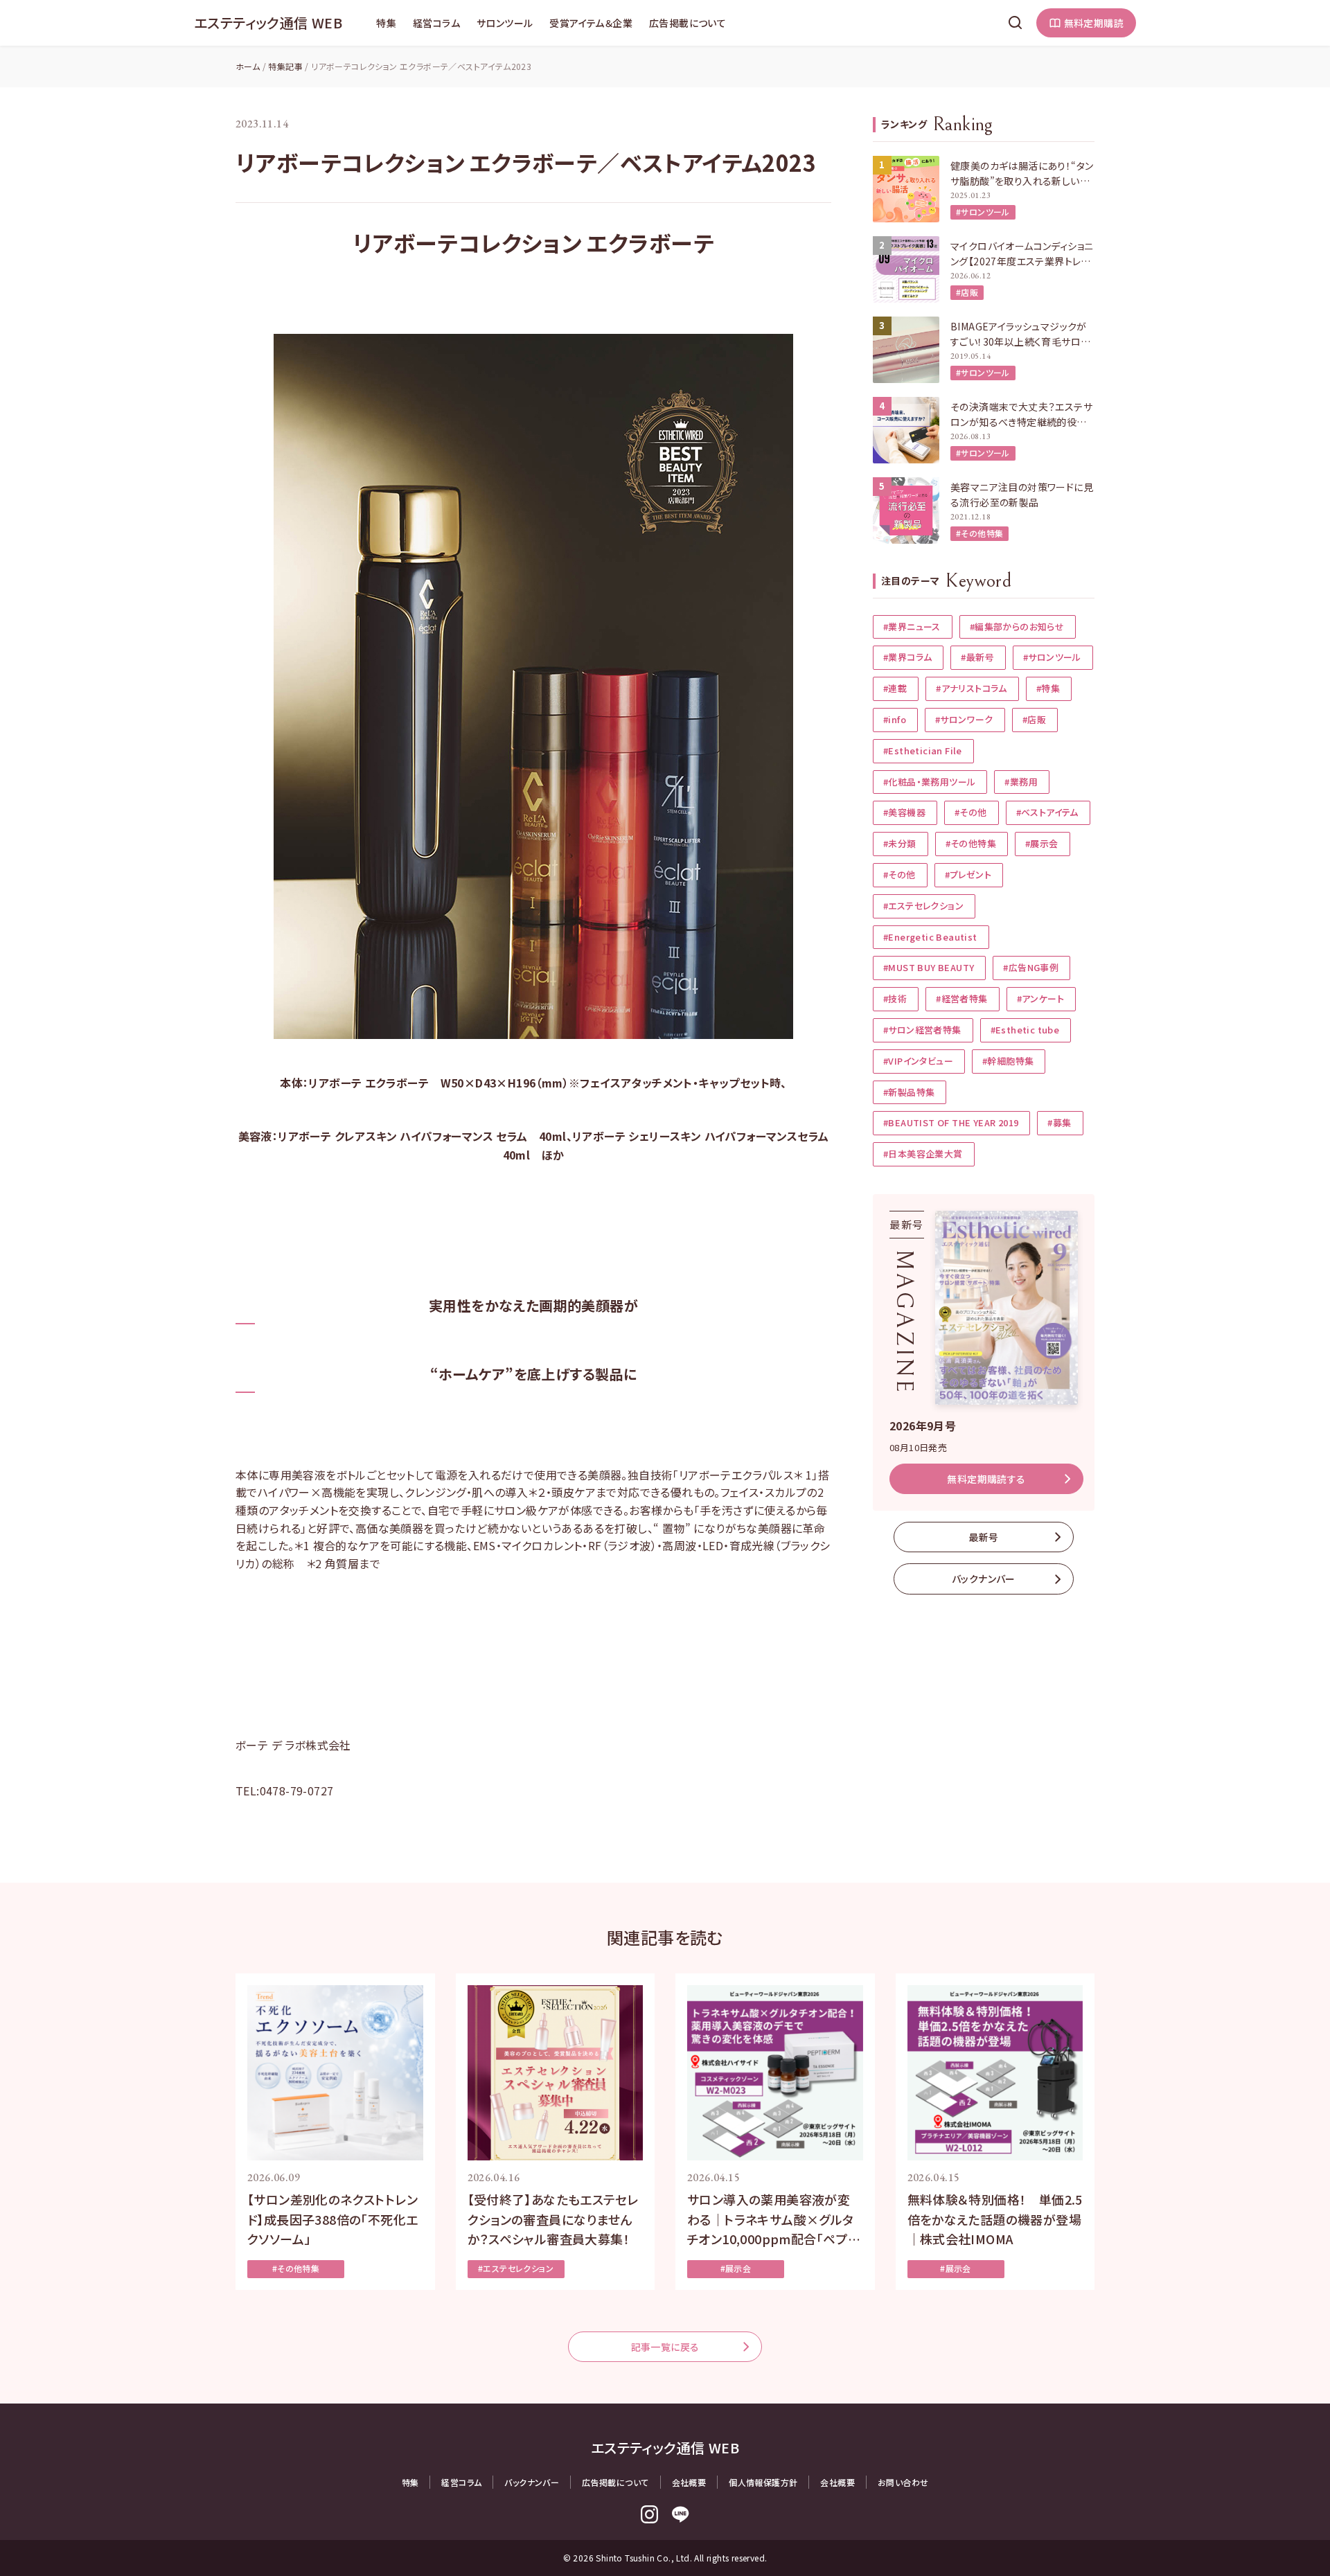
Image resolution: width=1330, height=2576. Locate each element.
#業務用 (1021, 782)
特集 (386, 23)
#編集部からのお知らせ (1017, 627)
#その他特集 (979, 533)
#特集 (1048, 688)
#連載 (895, 688)
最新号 (983, 1537)
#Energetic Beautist (930, 937)
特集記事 (285, 66)
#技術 (895, 998)
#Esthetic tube (1025, 1030)
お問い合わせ (903, 2482)
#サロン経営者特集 (922, 1030)
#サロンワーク (964, 719)
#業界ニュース (912, 627)
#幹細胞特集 (1008, 1061)
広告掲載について (688, 23)
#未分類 (900, 843)
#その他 (971, 812)
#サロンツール (983, 212)
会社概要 (689, 2482)
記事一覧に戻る (665, 2347)
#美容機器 (904, 812)
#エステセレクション (923, 906)
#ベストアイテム (1047, 812)
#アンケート (1040, 998)
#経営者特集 (961, 998)
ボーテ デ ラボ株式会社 (293, 1745)
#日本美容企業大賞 (923, 1154)
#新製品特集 (909, 1092)
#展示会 (1042, 843)
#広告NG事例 (1031, 967)
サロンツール (505, 23)
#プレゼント (968, 874)
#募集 (1059, 1122)
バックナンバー (984, 1579)
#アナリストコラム (972, 688)
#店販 (967, 292)
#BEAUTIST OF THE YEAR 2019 (951, 1122)
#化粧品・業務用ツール (929, 782)
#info (895, 719)
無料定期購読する (986, 1479)
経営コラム (436, 23)
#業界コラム (907, 657)
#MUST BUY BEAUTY (929, 967)
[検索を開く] (1016, 23)
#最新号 (977, 657)
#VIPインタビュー (918, 1061)
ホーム (248, 66)
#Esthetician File (923, 750)
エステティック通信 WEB (268, 23)
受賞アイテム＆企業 (591, 23)
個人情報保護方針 (763, 2482)
